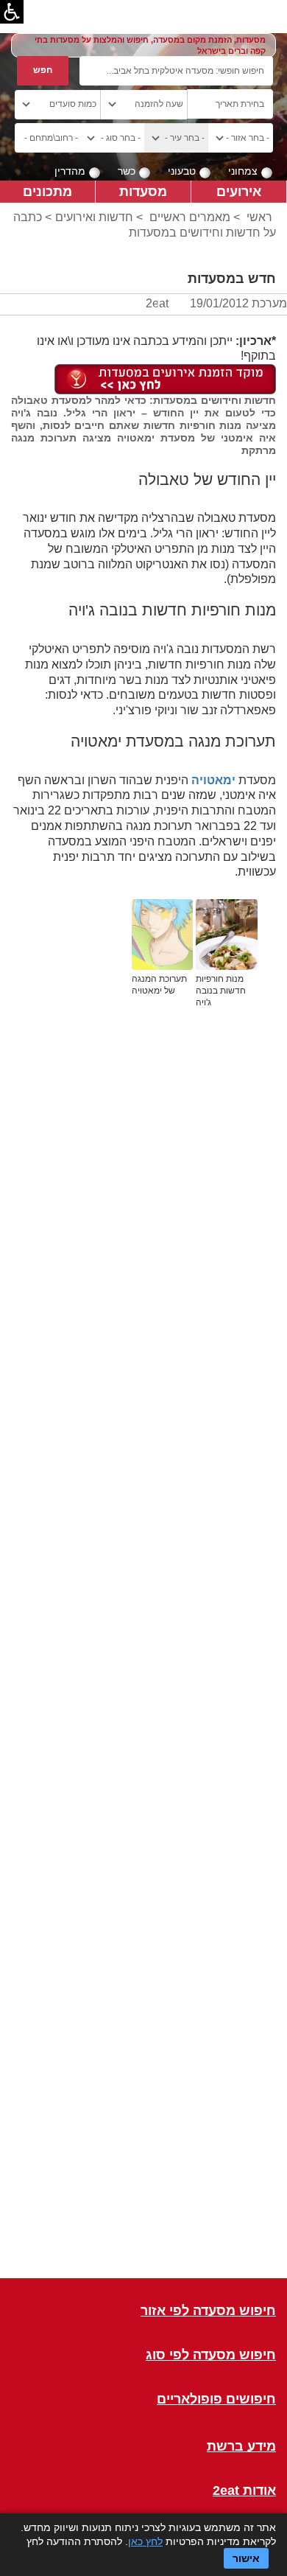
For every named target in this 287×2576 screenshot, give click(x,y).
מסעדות (143, 191)
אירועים (239, 191)
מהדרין (70, 171)
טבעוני (182, 171)
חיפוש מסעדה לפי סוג (211, 2355)
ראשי (259, 217)
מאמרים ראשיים (190, 217)
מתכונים (47, 191)
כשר (127, 171)
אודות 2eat (244, 2491)
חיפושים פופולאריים (216, 2399)
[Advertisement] (143, 1664)
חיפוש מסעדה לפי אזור (208, 2311)
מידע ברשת (241, 2447)
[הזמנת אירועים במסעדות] (165, 378)
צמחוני (243, 171)
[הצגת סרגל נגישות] (12, 12)
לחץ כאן (145, 2541)
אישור (246, 2558)
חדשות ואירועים (94, 217)
